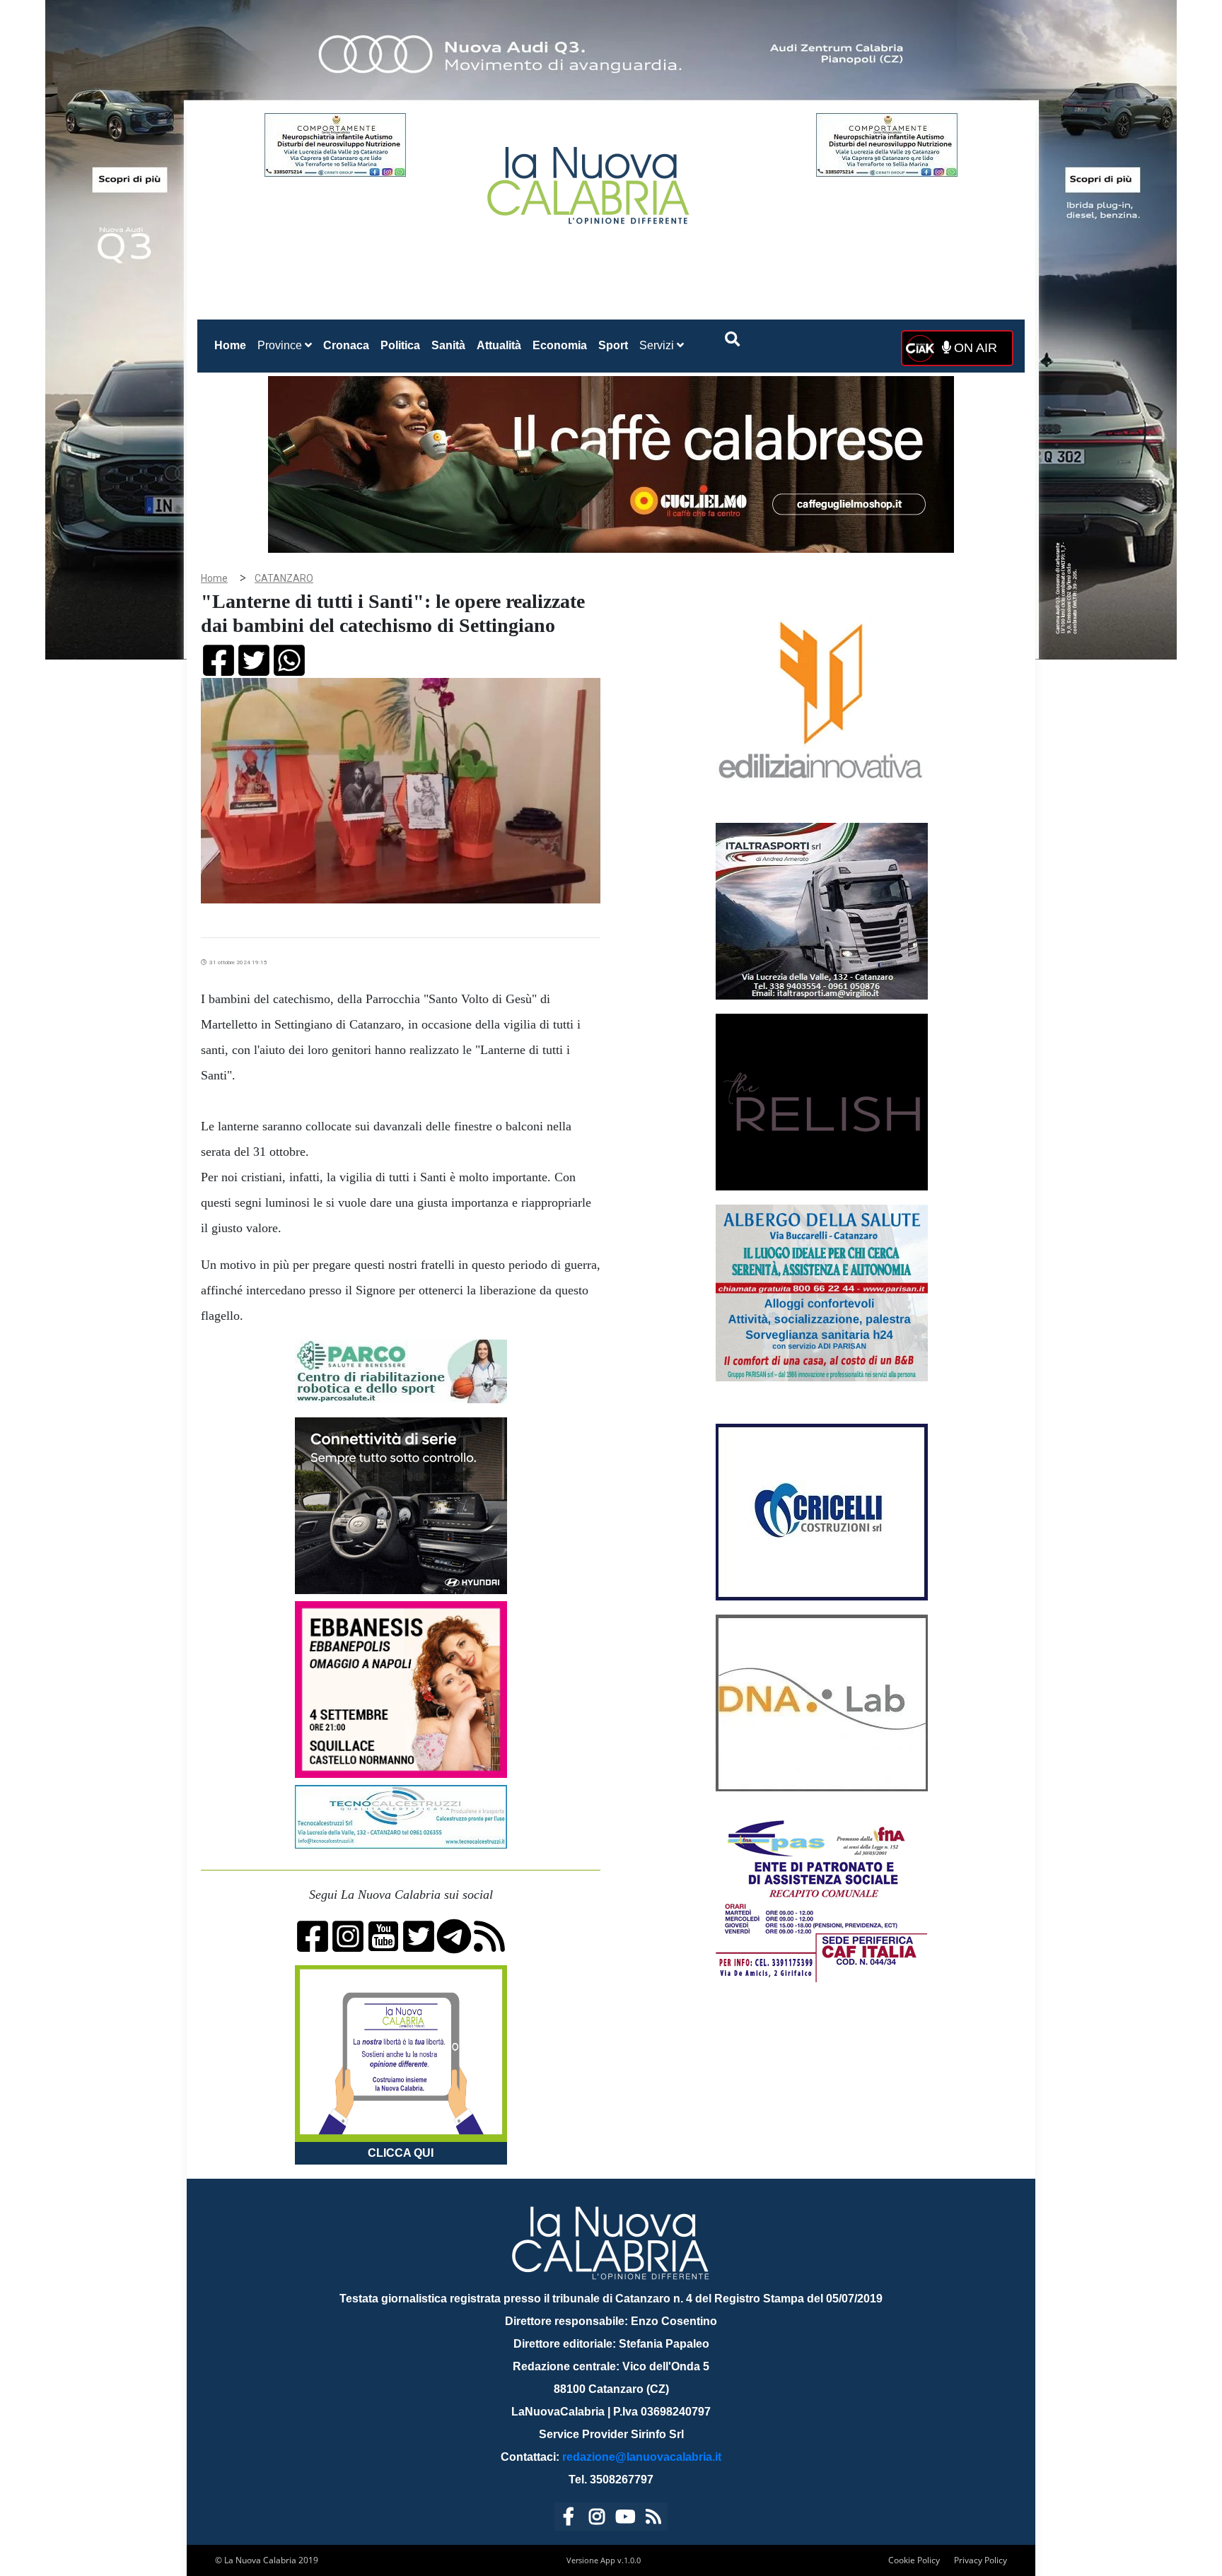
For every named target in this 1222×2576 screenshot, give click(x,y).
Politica (400, 345)
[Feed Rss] (653, 2519)
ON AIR (974, 348)
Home (233, 345)
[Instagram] (597, 2519)
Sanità (448, 345)
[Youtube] (625, 2519)
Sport (613, 345)
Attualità (499, 345)
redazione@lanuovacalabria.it (642, 2457)
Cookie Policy (914, 2560)
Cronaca (346, 345)
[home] (590, 180)
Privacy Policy (980, 2560)
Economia (560, 345)
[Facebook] (569, 2519)
